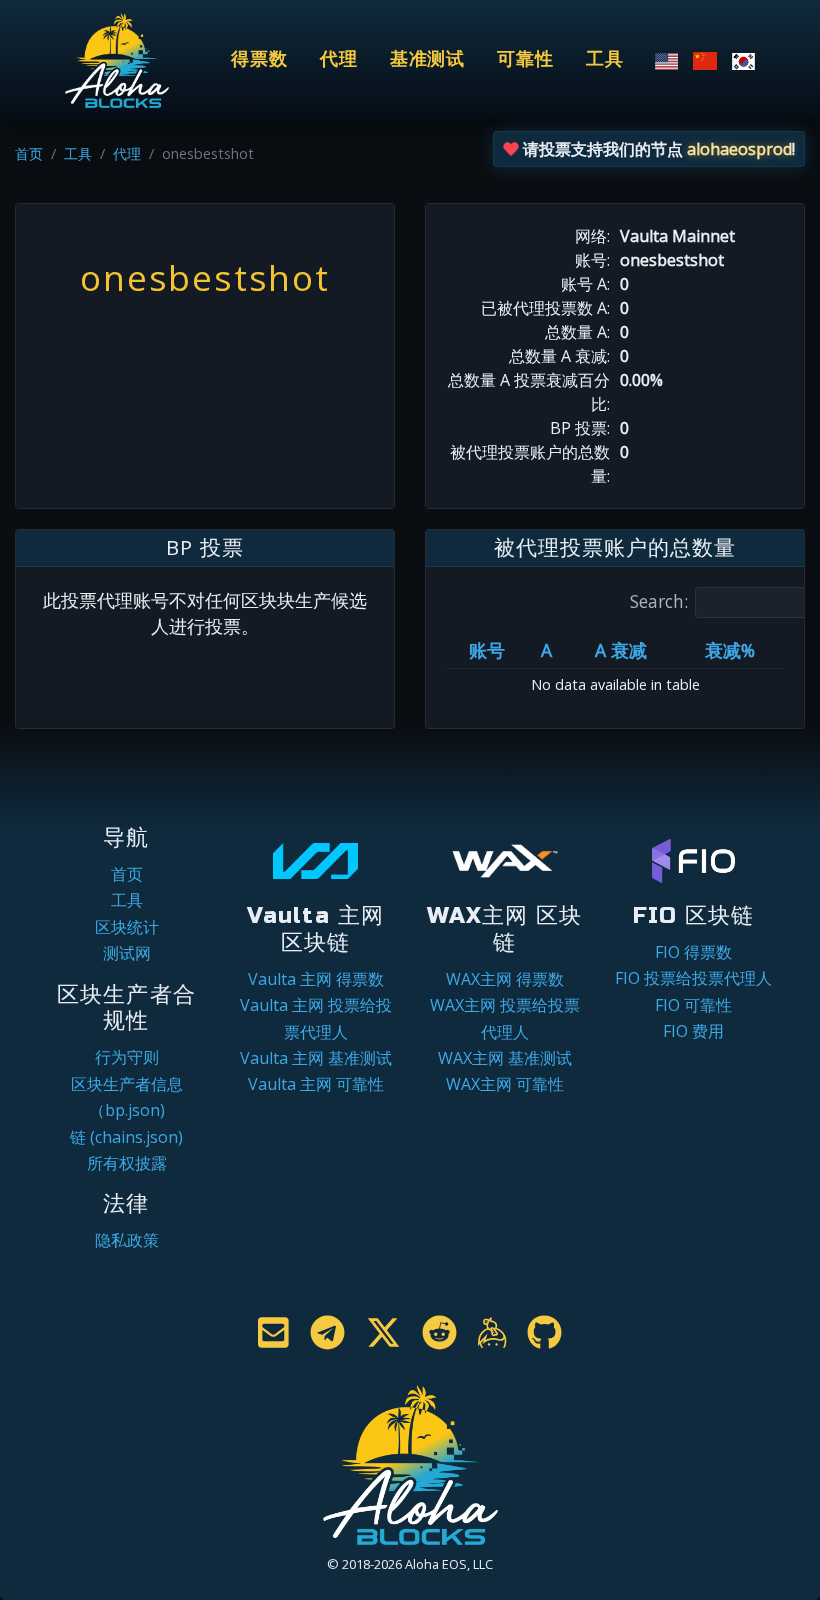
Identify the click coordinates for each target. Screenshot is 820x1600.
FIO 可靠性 (693, 1005)
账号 (487, 650)
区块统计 (127, 927)
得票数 (259, 59)
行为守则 (127, 1057)
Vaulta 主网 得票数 (316, 979)
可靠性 (525, 59)
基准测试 (428, 59)
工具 (605, 59)
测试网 (127, 953)
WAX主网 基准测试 (505, 1058)
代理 (339, 59)
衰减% (730, 650)
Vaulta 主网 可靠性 (316, 1084)
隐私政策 (127, 1240)
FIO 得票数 (693, 952)
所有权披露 (127, 1163)
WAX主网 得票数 (505, 979)
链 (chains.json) (126, 1137)
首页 (29, 153)
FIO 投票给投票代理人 (693, 978)
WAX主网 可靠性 (505, 1084)
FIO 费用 (693, 1031)
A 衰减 (621, 650)
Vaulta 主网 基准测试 (316, 1058)
